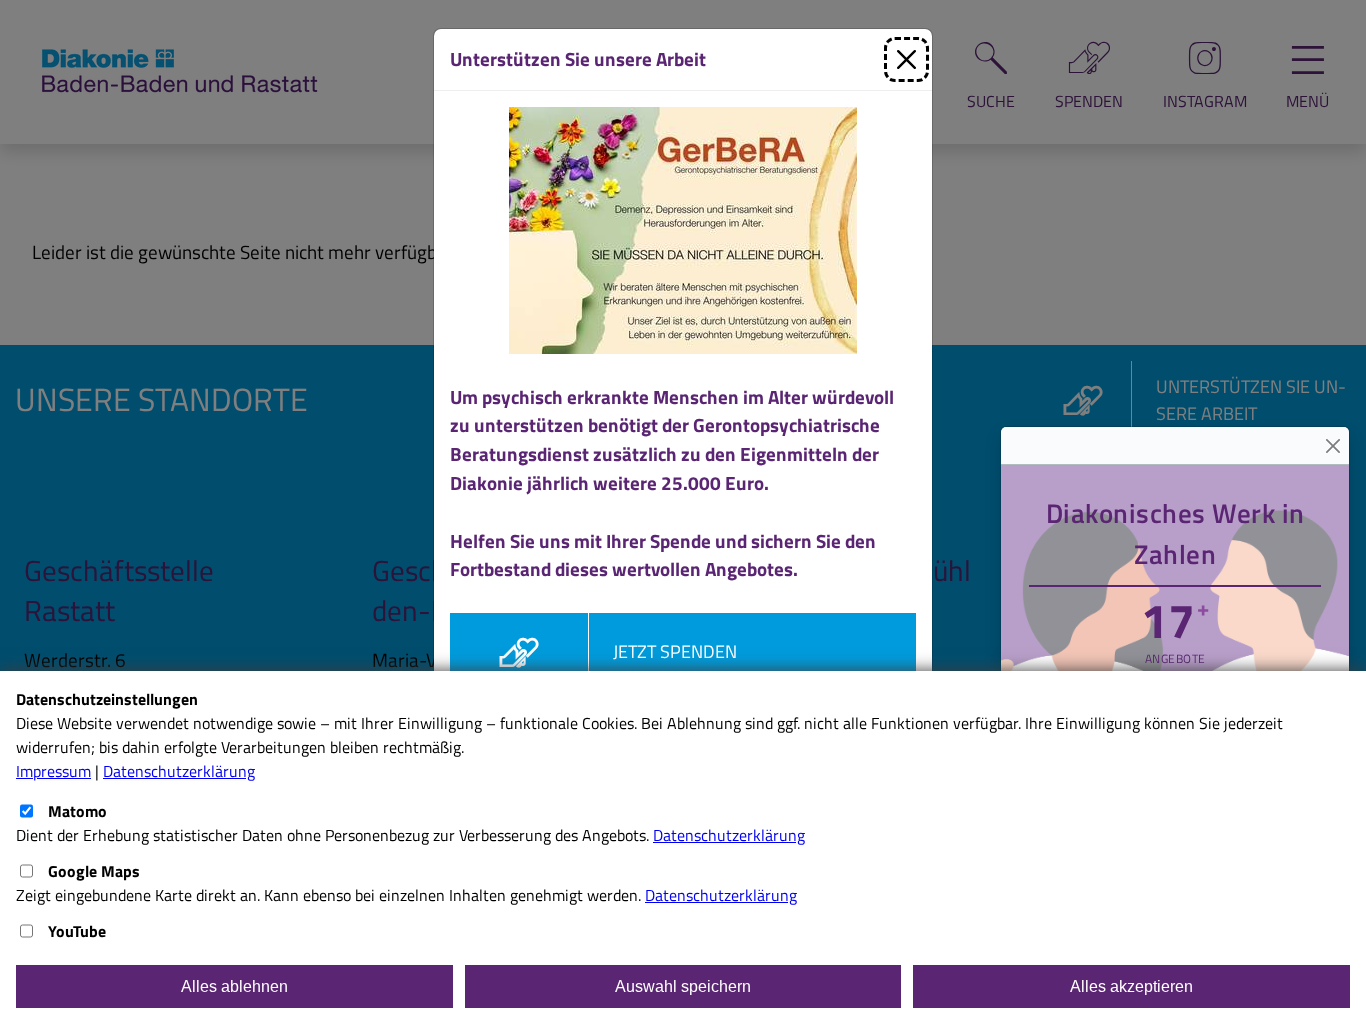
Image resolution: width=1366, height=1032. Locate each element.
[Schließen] (906, 59)
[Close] (1332, 445)
